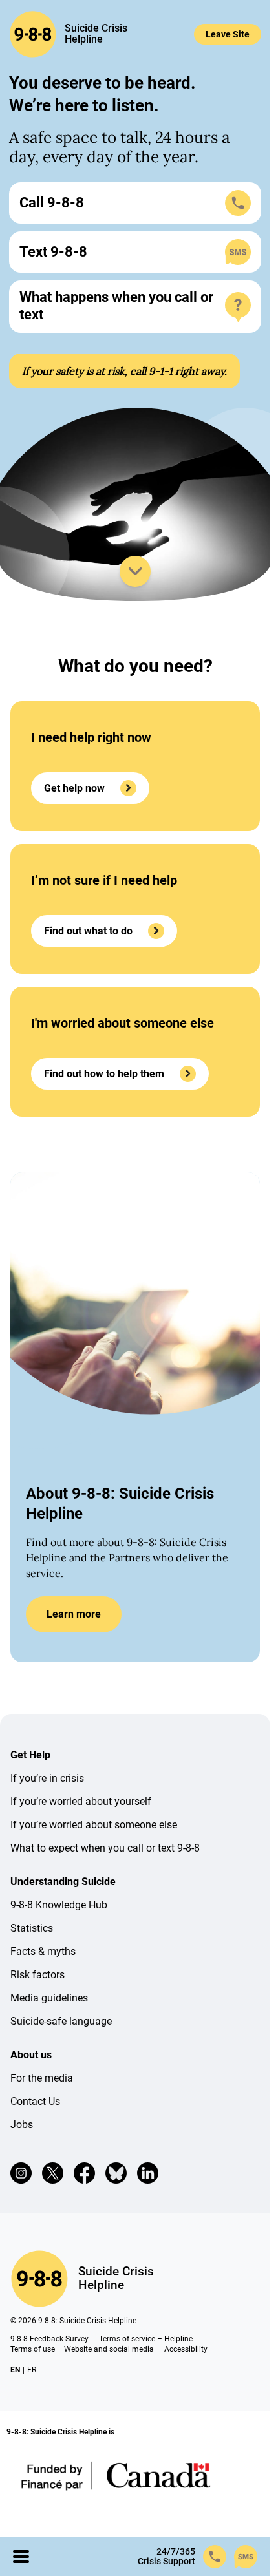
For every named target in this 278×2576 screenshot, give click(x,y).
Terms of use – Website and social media (82, 2349)
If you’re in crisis (47, 1778)
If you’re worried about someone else (94, 1825)
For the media (42, 2078)
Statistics (32, 1928)
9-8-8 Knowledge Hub (59, 1905)
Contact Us (35, 2101)
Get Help (30, 1755)
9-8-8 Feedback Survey (49, 2339)
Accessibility (186, 2349)
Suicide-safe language (61, 2021)
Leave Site (228, 34)
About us (31, 2055)
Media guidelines (49, 1998)
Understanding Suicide (63, 1882)
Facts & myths (43, 1951)
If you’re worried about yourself (81, 1801)
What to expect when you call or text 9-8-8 (105, 1848)
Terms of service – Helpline (146, 2339)
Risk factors (37, 1975)
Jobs (22, 2125)
